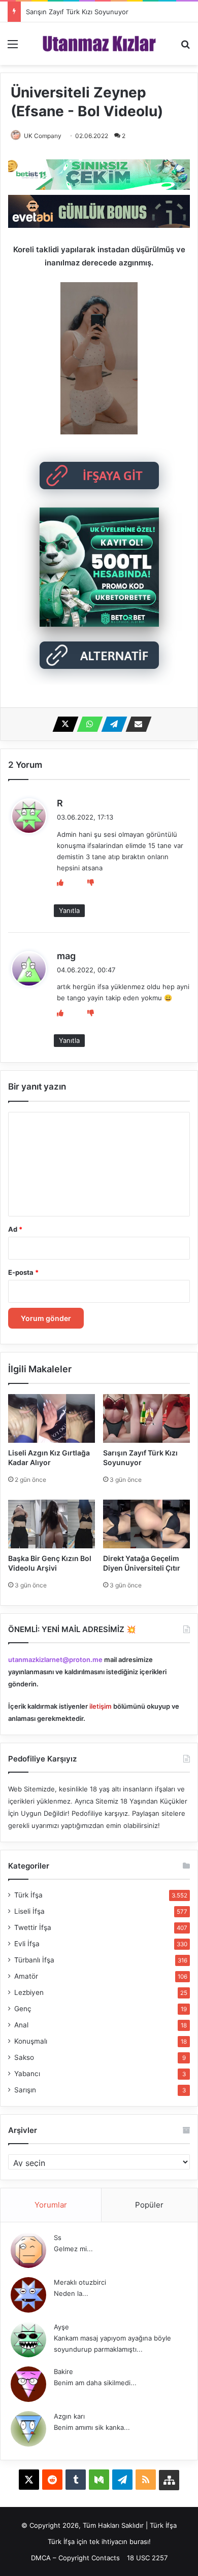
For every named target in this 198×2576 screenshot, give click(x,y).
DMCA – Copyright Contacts (75, 2558)
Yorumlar (51, 2205)
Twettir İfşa (33, 1927)
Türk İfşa (28, 1895)
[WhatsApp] (87, 724)
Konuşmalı (31, 2041)
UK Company (43, 136)
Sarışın (25, 2090)
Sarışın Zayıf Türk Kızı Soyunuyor (77, 12)
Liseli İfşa (29, 1911)
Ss (58, 2238)
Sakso (24, 2057)
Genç (23, 2009)
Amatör (26, 1976)
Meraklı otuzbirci (80, 2282)
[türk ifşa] (99, 44)
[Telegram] (111, 724)
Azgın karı (69, 2416)
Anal (21, 2025)
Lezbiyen (29, 1992)
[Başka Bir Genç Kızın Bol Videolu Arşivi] (52, 1524)
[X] (62, 724)
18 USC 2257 (147, 2558)
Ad (15, 1229)
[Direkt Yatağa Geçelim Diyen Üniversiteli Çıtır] (146, 1524)
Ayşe (61, 2327)
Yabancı (27, 2074)
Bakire (63, 2371)
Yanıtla (69, 910)
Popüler (149, 2205)
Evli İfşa (27, 1944)
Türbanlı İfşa (34, 1960)
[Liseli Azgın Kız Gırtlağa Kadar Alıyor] (52, 1418)
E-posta (23, 1272)
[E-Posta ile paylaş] (136, 724)
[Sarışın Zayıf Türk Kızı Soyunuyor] (146, 1418)
